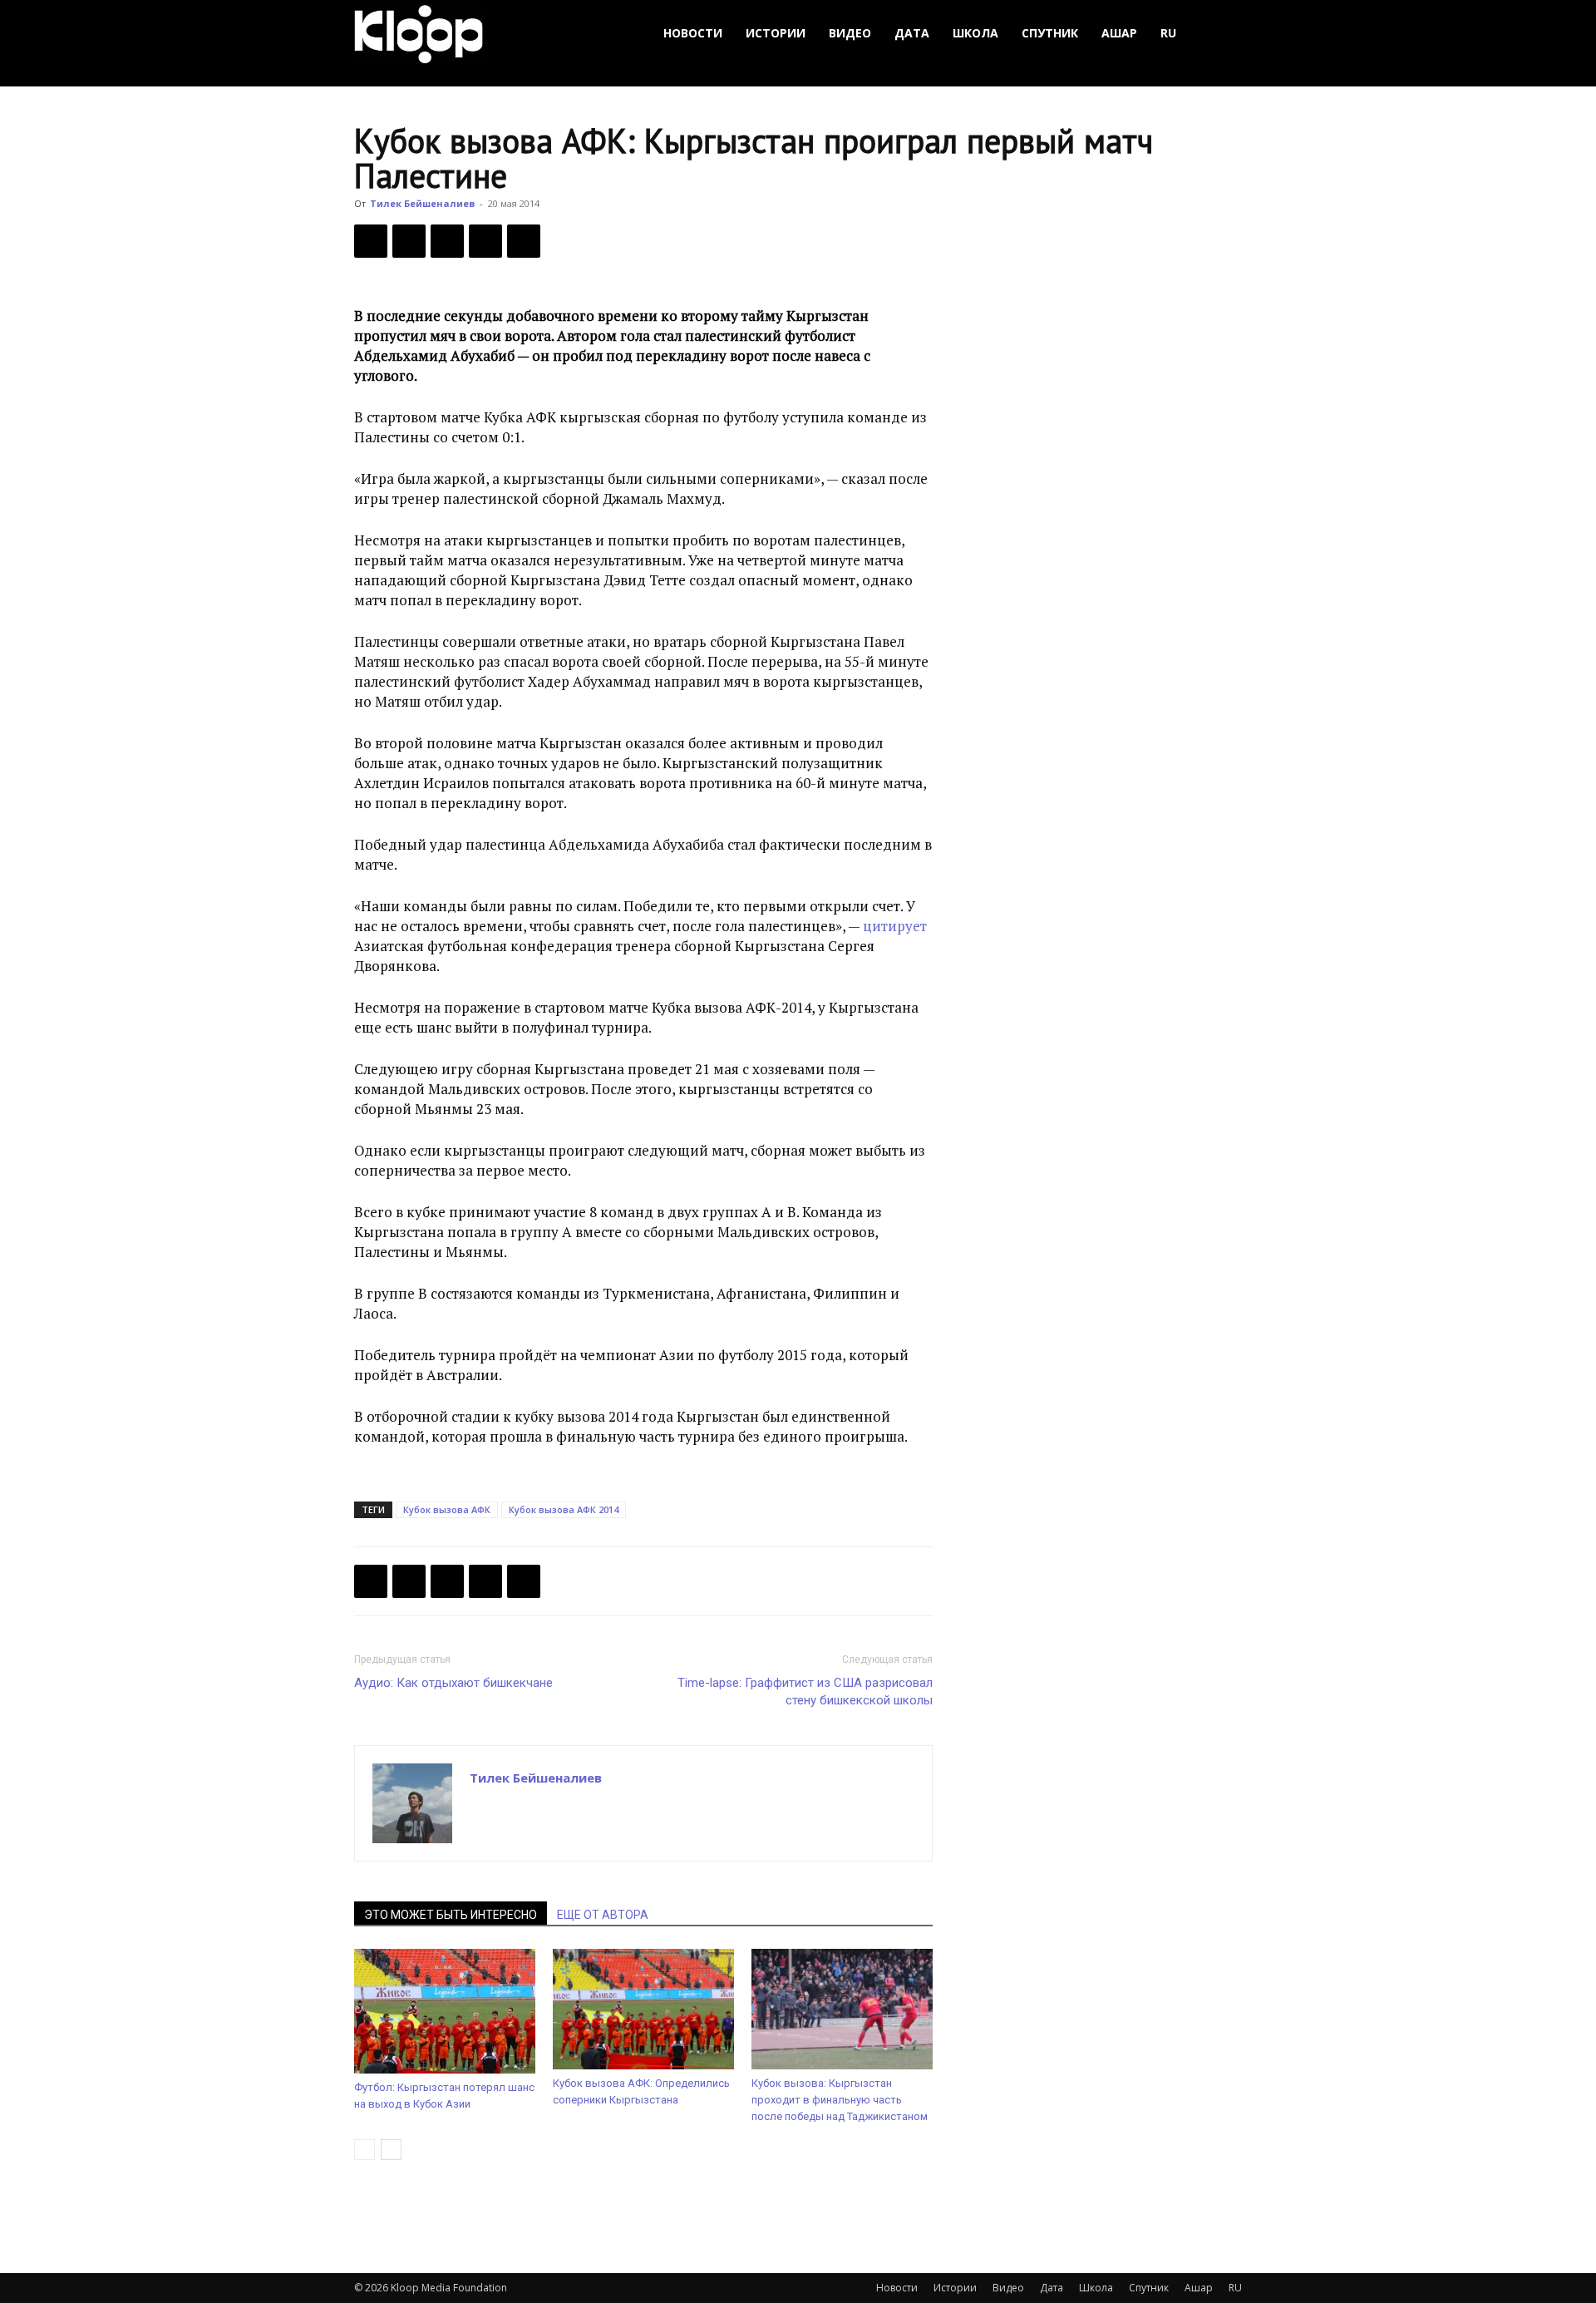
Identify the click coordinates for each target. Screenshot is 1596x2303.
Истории (776, 33)
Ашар (1119, 33)
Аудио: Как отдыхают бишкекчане (453, 1683)
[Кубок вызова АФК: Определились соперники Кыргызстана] (643, 2009)
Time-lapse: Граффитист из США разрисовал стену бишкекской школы (805, 1691)
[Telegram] (485, 241)
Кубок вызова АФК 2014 (564, 1509)
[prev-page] (365, 2150)
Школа (975, 33)
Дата (912, 33)
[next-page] (391, 2150)
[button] (1222, 34)
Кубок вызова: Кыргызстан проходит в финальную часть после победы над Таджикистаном (840, 2100)
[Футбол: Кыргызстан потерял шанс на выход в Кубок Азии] (445, 2011)
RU (1168, 33)
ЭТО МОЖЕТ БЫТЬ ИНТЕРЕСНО (451, 1915)
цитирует (895, 926)
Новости (693, 33)
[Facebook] (371, 241)
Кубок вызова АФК (447, 1509)
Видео (850, 33)
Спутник (1050, 33)
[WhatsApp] (524, 241)
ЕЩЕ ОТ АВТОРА (603, 1915)
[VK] (447, 241)
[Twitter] (409, 241)
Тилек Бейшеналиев (422, 203)
